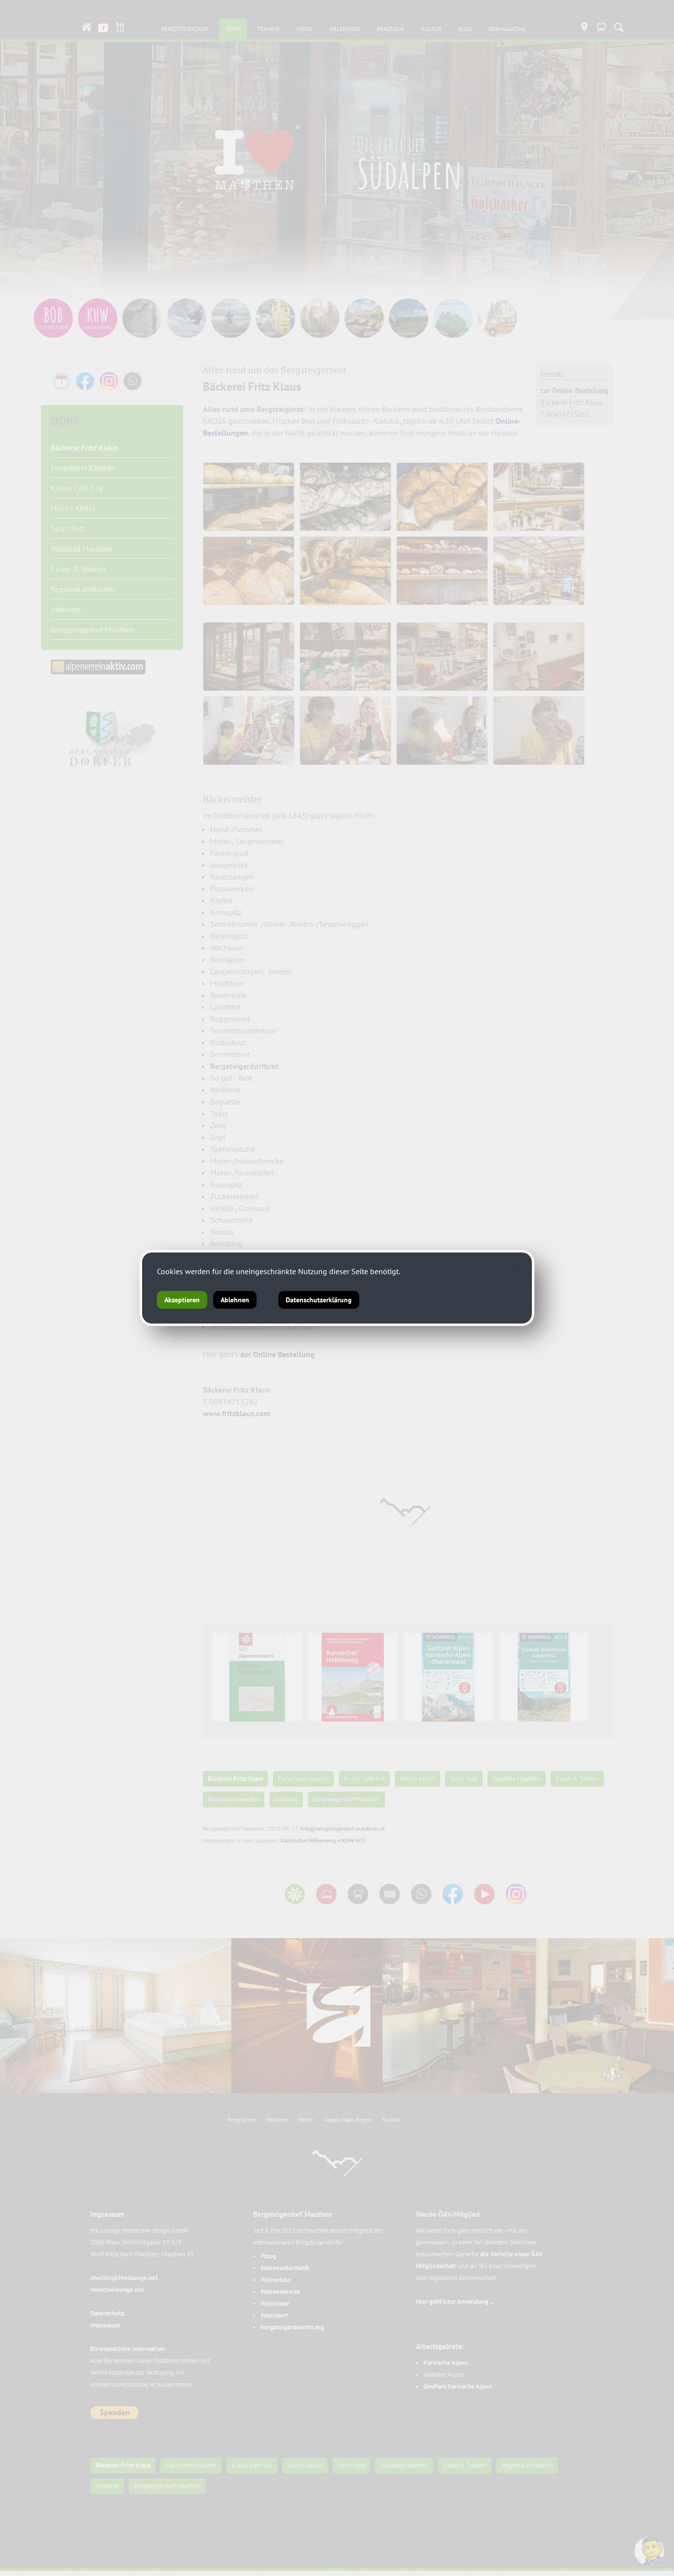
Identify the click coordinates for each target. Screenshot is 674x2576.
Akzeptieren (182, 1300)
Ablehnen (235, 1300)
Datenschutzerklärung (319, 1300)
